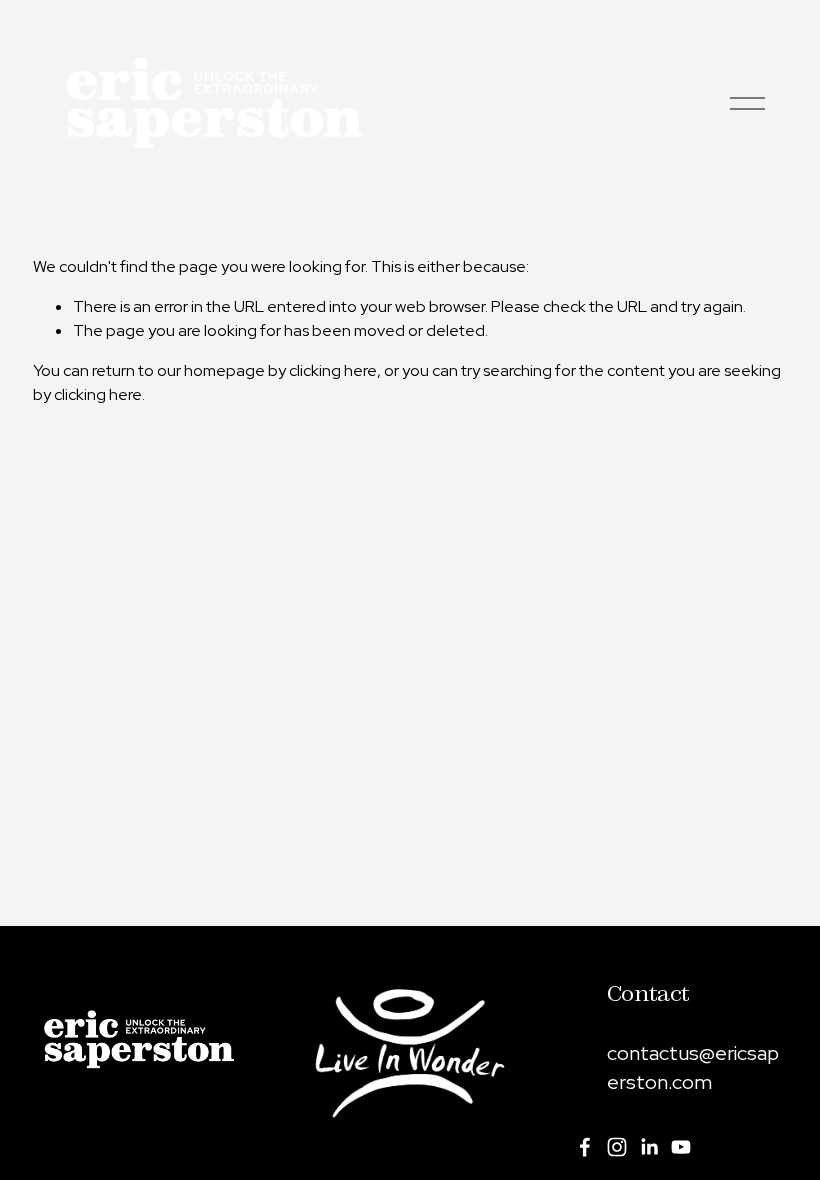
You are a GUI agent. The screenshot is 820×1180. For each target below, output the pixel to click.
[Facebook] (585, 1147)
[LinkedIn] (649, 1147)
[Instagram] (617, 1147)
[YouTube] (681, 1147)
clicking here (333, 370)
